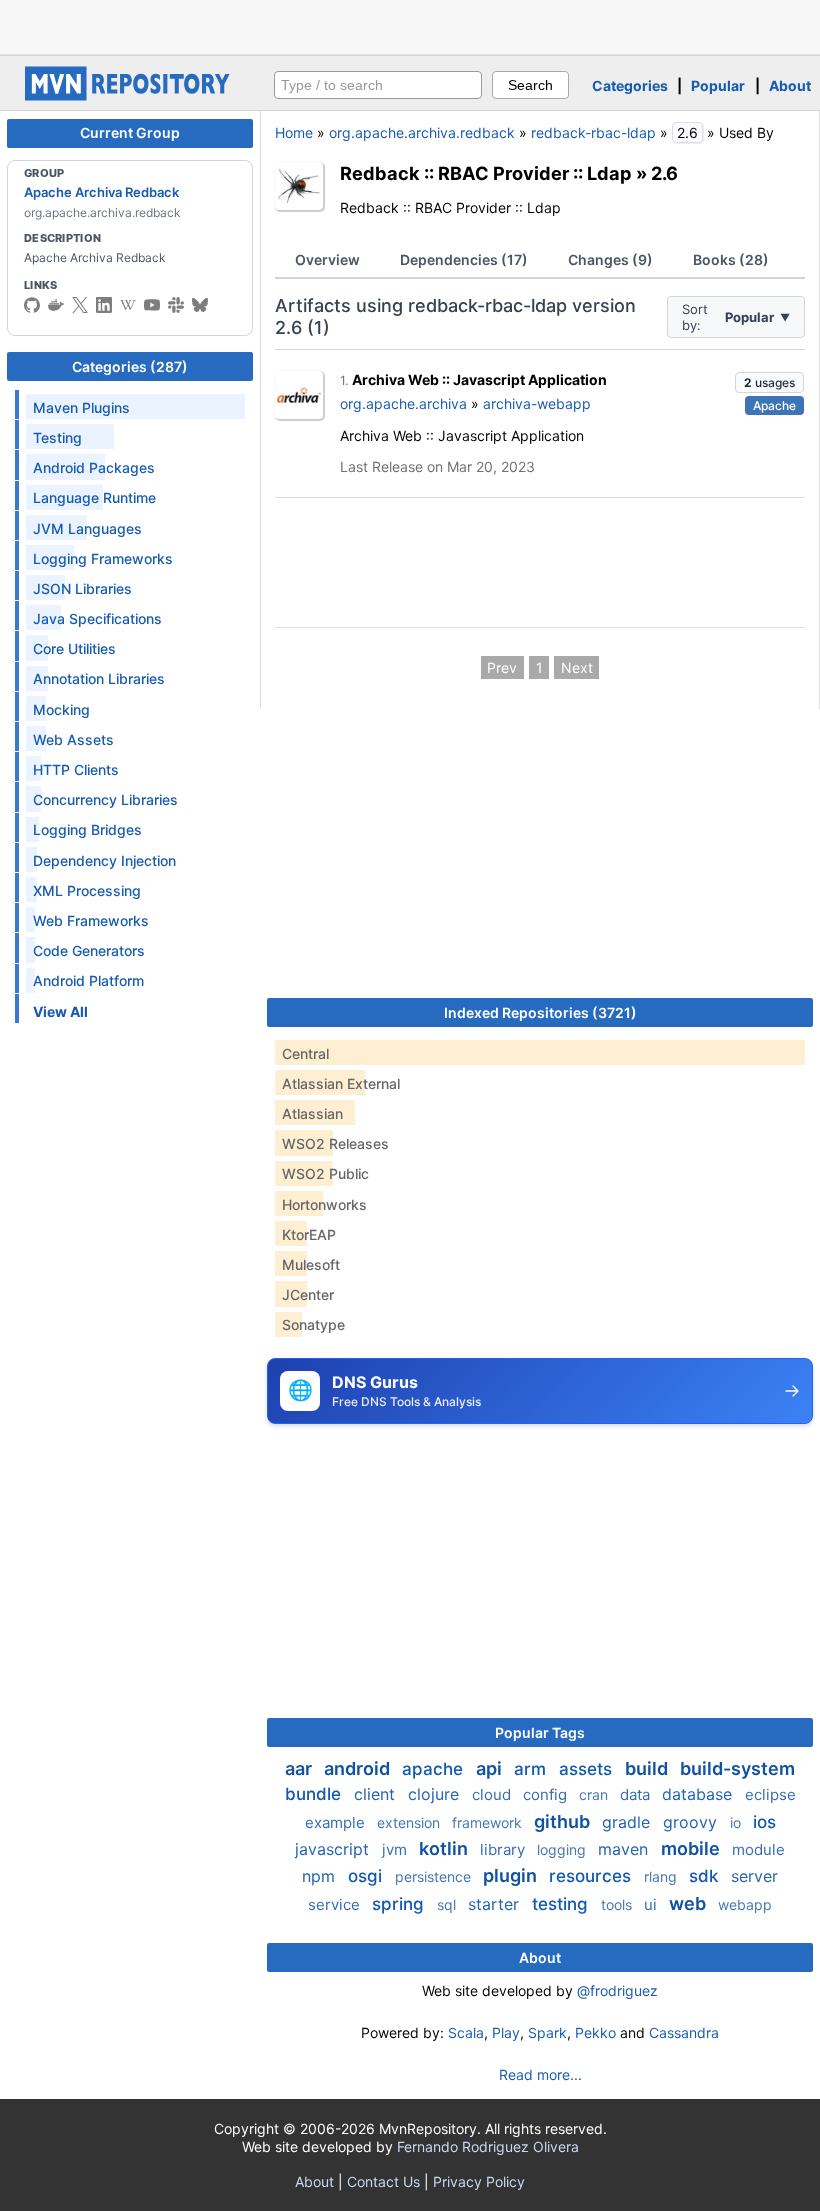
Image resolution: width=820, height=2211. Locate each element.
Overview (327, 259)
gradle (628, 1822)
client (377, 1794)
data (637, 1794)
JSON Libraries (82, 588)
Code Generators (89, 950)
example (337, 1822)
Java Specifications (97, 618)
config (547, 1794)
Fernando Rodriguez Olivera (488, 2146)
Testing (57, 437)
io (737, 1822)
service (336, 1904)
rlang (662, 1876)
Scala (466, 2032)
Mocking (61, 709)
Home (294, 132)
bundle (315, 1794)
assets (588, 1769)
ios (764, 1822)
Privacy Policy (479, 2181)
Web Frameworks (91, 920)
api (491, 1768)
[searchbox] (378, 85)
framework (489, 1822)
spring (400, 1904)
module (758, 1849)
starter (496, 1904)
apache (435, 1769)
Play (506, 2032)
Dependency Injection (104, 860)
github (564, 1821)
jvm (396, 1849)
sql (448, 1904)
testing (562, 1904)
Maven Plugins (81, 407)
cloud (493, 1794)
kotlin (445, 1848)
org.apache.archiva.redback (422, 132)
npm (321, 1876)
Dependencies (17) (464, 259)
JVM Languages (87, 528)
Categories (630, 85)
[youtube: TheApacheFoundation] (152, 305)
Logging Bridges (87, 829)
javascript (334, 1849)
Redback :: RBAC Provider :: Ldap (486, 173)
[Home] (130, 95)
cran (595, 1794)
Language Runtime (94, 497)
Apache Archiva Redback (101, 192)
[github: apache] (32, 305)
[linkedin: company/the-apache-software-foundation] (104, 305)
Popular (718, 85)
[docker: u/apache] (56, 305)
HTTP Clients (76, 769)
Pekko (595, 2032)
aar (300, 1768)
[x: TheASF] (80, 305)
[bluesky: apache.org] (200, 305)
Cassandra (684, 2032)
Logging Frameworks (103, 558)
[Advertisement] (410, 25)
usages (769, 382)
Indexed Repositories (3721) (540, 1012)
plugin (512, 1875)
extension (410, 1822)
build (648, 1768)
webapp (745, 1904)
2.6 (664, 173)
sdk (706, 1876)
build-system (737, 1768)
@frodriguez (617, 1990)
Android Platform (88, 980)
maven (625, 1849)
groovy (692, 1822)
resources (592, 1876)
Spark (547, 2032)
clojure (436, 1794)
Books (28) (731, 259)
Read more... (540, 2074)
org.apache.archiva (403, 403)
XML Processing (87, 890)
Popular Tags (540, 1732)
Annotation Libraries (99, 678)
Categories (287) (130, 366)
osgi (367, 1876)
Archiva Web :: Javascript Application (479, 379)
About (790, 85)
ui (652, 1904)
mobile (692, 1848)
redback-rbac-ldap (593, 132)
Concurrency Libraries (105, 799)
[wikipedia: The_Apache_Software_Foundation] (128, 305)
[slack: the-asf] (176, 305)
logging (563, 1849)
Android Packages (94, 467)
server (754, 1876)
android (359, 1768)
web (689, 1903)
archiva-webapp (537, 403)
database (699, 1794)
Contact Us (383, 2181)
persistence (435, 1876)
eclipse (770, 1794)
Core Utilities (74, 648)
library (504, 1849)
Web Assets (73, 739)
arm (532, 1769)
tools (618, 1904)
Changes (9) (610, 259)
